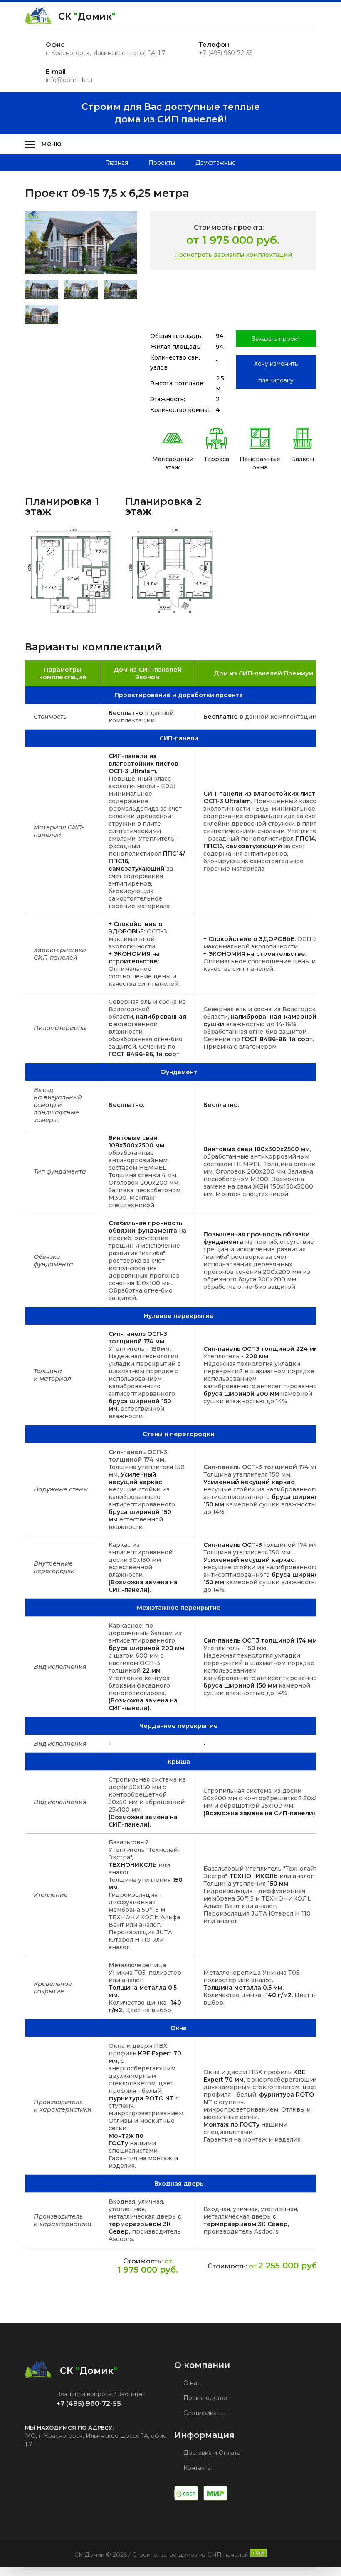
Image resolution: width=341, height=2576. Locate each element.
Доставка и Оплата (211, 2453)
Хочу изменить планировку (276, 372)
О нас (191, 2383)
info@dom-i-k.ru (69, 80)
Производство (204, 2398)
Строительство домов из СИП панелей (190, 2555)
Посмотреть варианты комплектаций (233, 255)
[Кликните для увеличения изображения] (81, 243)
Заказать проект (276, 339)
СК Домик (87, 16)
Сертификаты (203, 2413)
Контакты (197, 2468)
